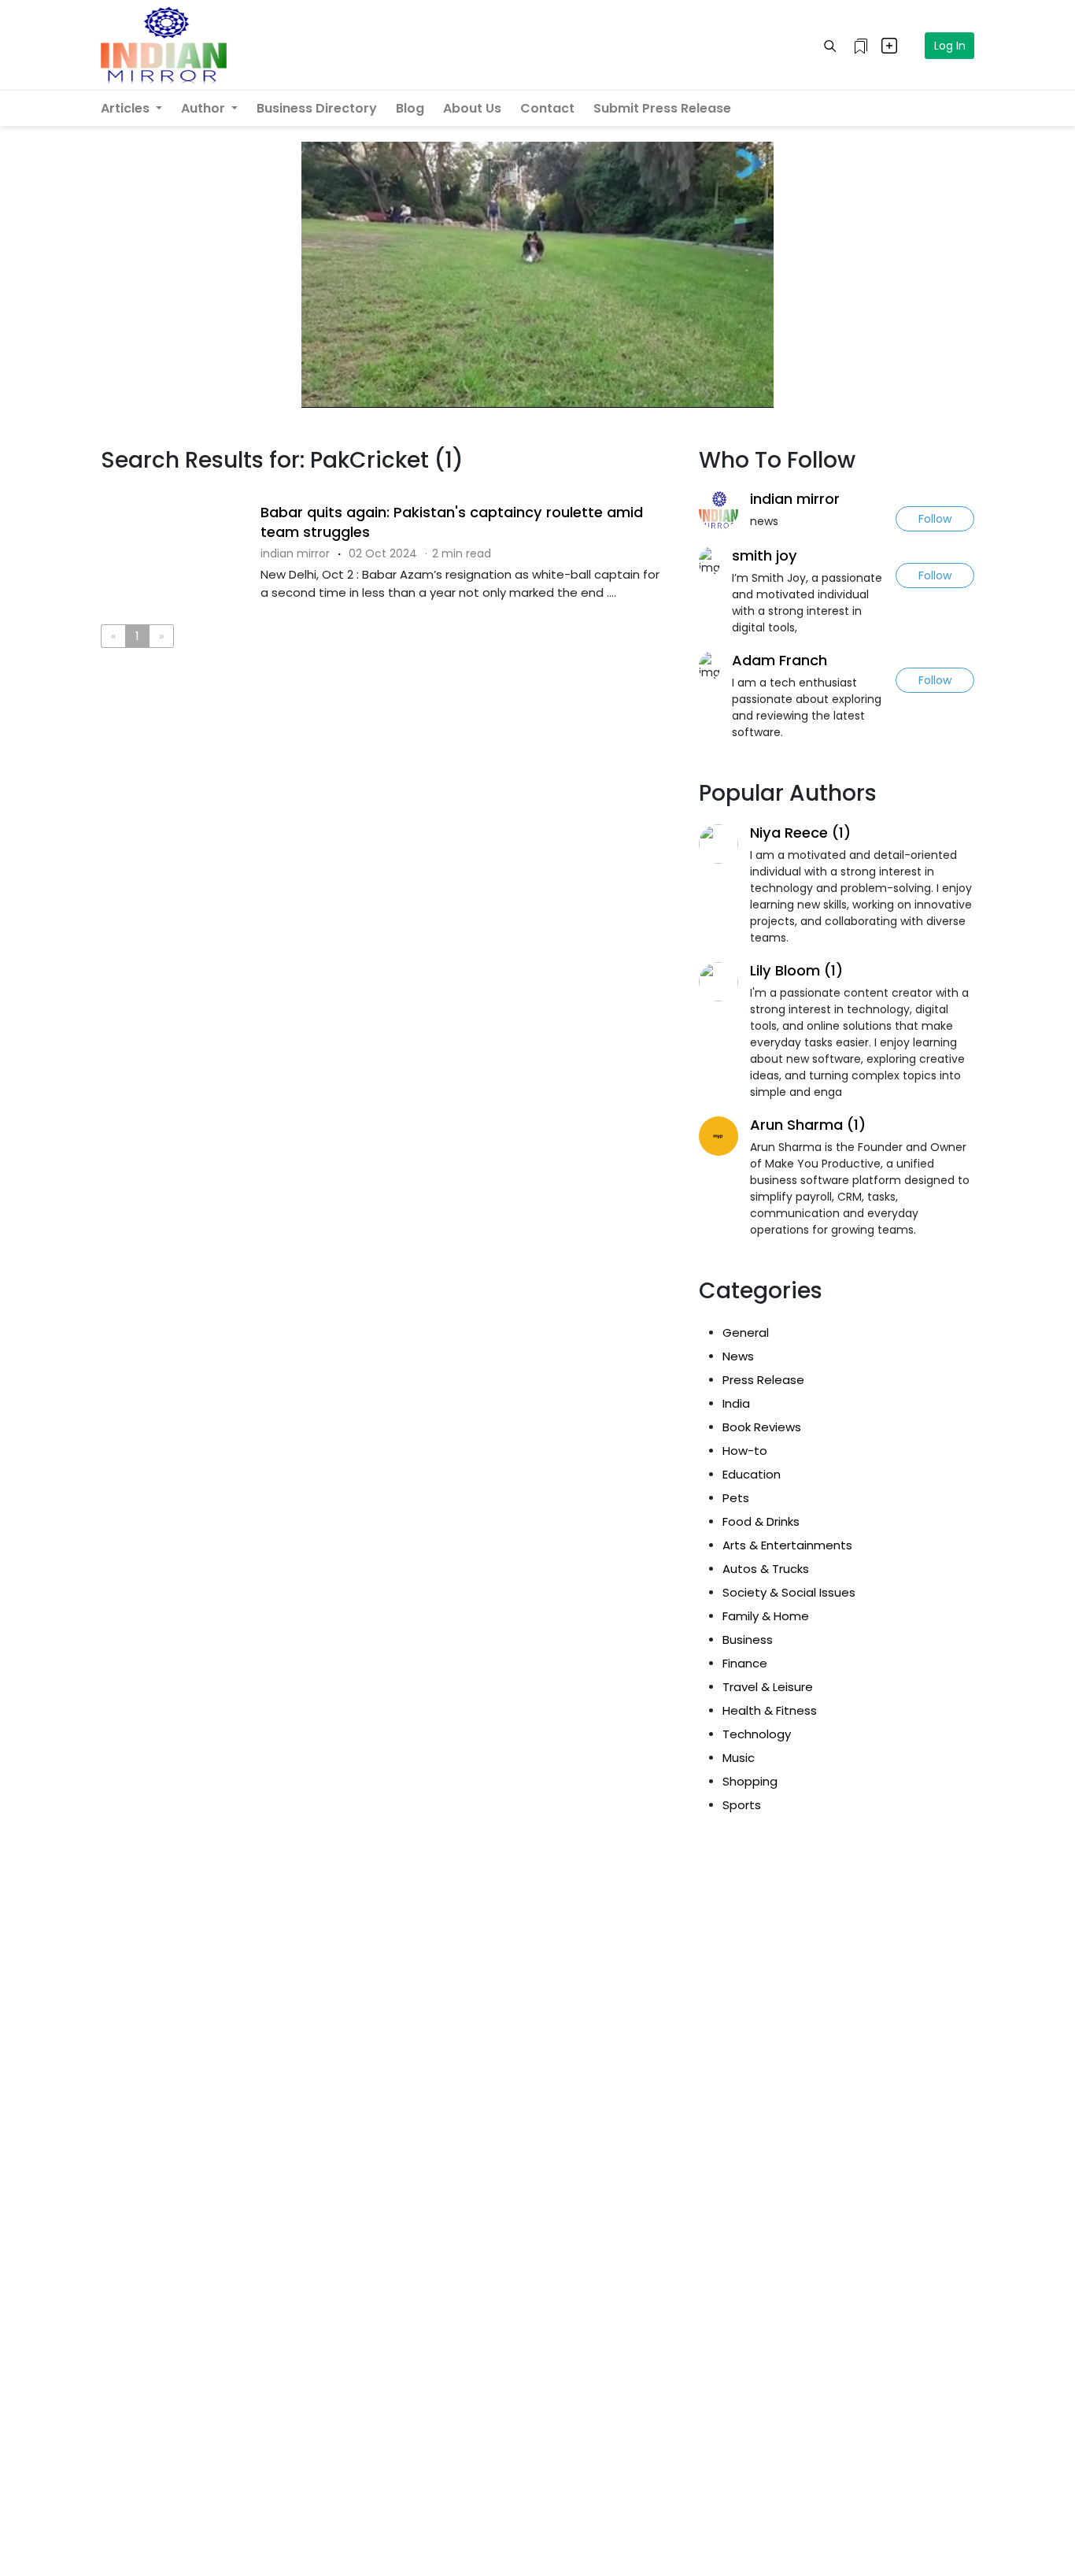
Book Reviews (762, 1427)
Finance (745, 1663)
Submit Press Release (662, 108)
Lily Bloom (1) (796, 970)
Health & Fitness (770, 1710)
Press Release (763, 1380)
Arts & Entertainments (787, 1545)
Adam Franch (779, 660)
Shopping (750, 1781)
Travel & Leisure (768, 1687)
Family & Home (766, 1616)
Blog (410, 108)
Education (752, 1474)
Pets (736, 1498)
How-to (745, 1451)
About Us (472, 108)
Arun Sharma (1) (808, 1125)
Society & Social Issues (789, 1592)
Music (739, 1758)
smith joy (765, 555)
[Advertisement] (388, 725)
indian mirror (795, 499)
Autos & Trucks (766, 1569)
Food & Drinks (761, 1521)
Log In (950, 46)
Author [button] (205, 108)
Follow (935, 519)
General (746, 1332)
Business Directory (317, 108)
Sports (742, 1805)
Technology (757, 1734)
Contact (547, 108)
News (738, 1356)
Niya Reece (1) (800, 833)
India (736, 1403)
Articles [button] (127, 108)
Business (748, 1640)
